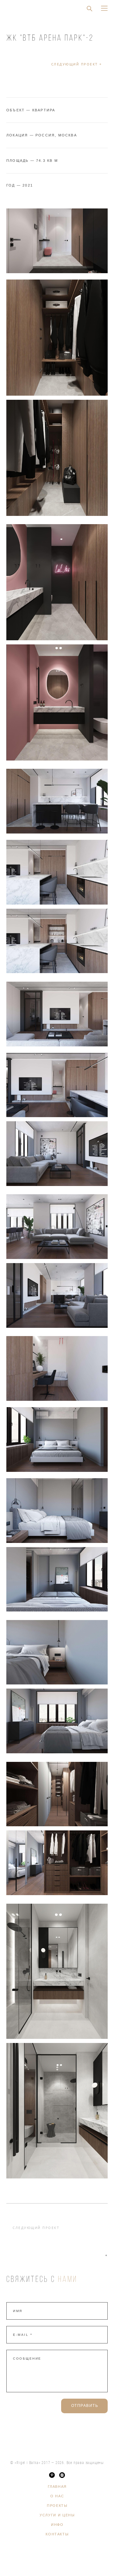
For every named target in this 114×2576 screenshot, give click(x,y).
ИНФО (57, 2525)
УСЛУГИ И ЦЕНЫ (57, 2515)
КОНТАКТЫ (57, 2534)
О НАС (57, 2496)
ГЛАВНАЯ (57, 2487)
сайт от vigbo (57, 2561)
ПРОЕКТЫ (57, 2506)
